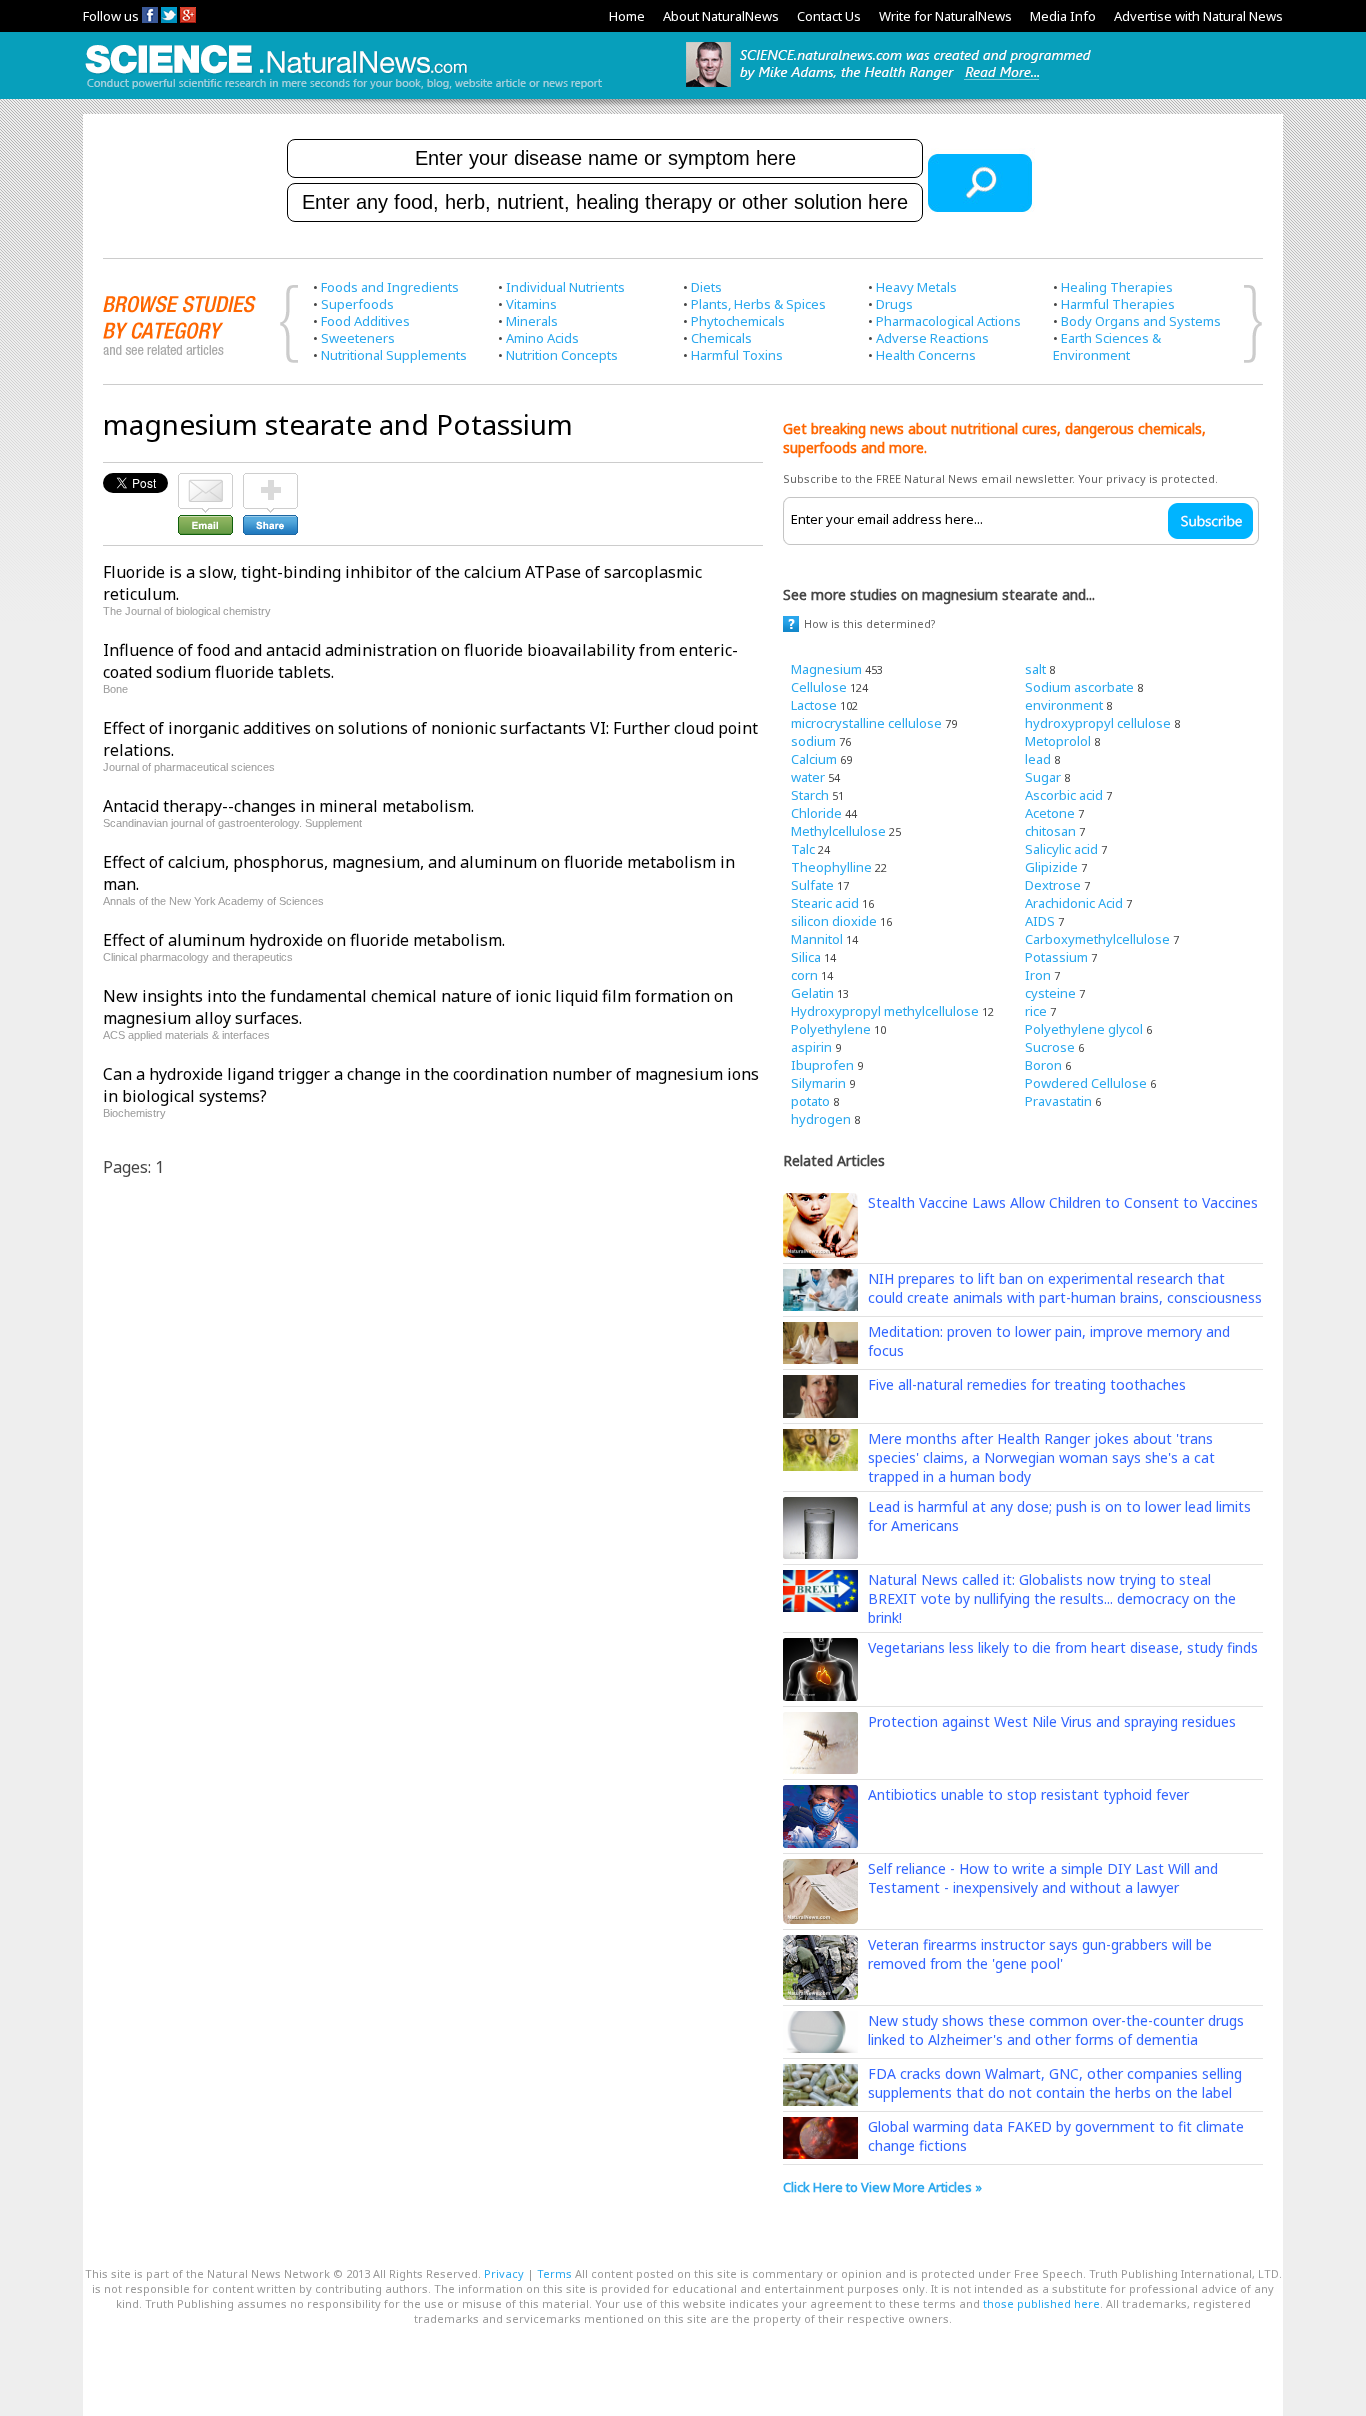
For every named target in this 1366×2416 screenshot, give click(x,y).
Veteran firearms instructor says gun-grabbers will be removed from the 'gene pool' (1040, 1954)
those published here (1041, 2303)
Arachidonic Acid (1074, 903)
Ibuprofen (822, 1065)
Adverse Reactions (932, 338)
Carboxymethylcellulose (1097, 939)
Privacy (504, 2273)
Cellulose (819, 687)
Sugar (1043, 777)
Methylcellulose (838, 831)
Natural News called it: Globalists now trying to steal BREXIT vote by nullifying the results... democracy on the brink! (1052, 1598)
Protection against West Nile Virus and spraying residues (1052, 1721)
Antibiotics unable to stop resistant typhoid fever (1028, 1794)
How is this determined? (870, 623)
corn (804, 975)
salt (1035, 669)
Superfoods (357, 304)
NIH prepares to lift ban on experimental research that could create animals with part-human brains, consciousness (1065, 1288)
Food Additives (365, 321)
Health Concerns (926, 355)
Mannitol (817, 939)
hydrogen (821, 1119)
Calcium (814, 759)
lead (1038, 759)
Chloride (816, 813)
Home (627, 16)
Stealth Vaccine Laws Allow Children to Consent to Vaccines (1063, 1202)
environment (1064, 705)
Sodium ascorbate (1079, 687)
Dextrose (1053, 885)
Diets (706, 287)
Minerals (532, 321)
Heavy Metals (916, 287)
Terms (554, 2273)
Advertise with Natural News (1198, 16)
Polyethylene (831, 1029)
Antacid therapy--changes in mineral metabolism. (288, 806)
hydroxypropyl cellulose (1098, 723)
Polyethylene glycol (1084, 1029)
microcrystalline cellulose (866, 723)
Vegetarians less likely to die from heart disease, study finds (1063, 1647)
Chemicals (721, 338)
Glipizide (1051, 867)
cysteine (1050, 993)
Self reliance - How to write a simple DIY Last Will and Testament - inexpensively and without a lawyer (1043, 1878)
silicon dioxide (834, 921)
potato (810, 1101)
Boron (1043, 1065)
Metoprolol (1058, 741)
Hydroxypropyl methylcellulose (885, 1011)
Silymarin (818, 1083)
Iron (1038, 975)
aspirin (811, 1047)
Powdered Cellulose (1086, 1083)
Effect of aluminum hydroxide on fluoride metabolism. (304, 940)
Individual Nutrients (565, 287)
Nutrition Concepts (562, 355)
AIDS (1040, 921)
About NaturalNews (721, 16)
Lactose (814, 705)
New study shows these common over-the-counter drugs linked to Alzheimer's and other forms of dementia (1056, 2030)
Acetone (1050, 813)
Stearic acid (825, 903)
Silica (806, 957)
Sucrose (1050, 1047)
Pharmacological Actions (948, 321)
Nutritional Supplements (394, 355)
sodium (813, 741)
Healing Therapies (1117, 287)
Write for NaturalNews (945, 16)
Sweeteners (358, 338)
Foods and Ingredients (390, 287)
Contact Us (829, 16)
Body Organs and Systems (1141, 321)
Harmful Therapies (1118, 304)
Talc (803, 849)
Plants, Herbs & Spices (758, 304)
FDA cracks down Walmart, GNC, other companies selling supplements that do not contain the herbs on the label (1055, 2083)
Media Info (1063, 16)
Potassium (1056, 957)
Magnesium (826, 669)
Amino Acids (542, 338)
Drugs (894, 304)
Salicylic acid (1061, 849)
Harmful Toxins (737, 355)
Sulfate (812, 885)
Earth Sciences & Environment (1107, 346)
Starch (810, 795)
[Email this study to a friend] (205, 482)
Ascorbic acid (1064, 795)
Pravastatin (1058, 1101)
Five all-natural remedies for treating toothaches (1027, 1384)
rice (1036, 1011)
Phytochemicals (738, 321)
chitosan (1050, 831)
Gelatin (812, 993)
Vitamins (531, 304)
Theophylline (831, 867)
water (808, 777)
